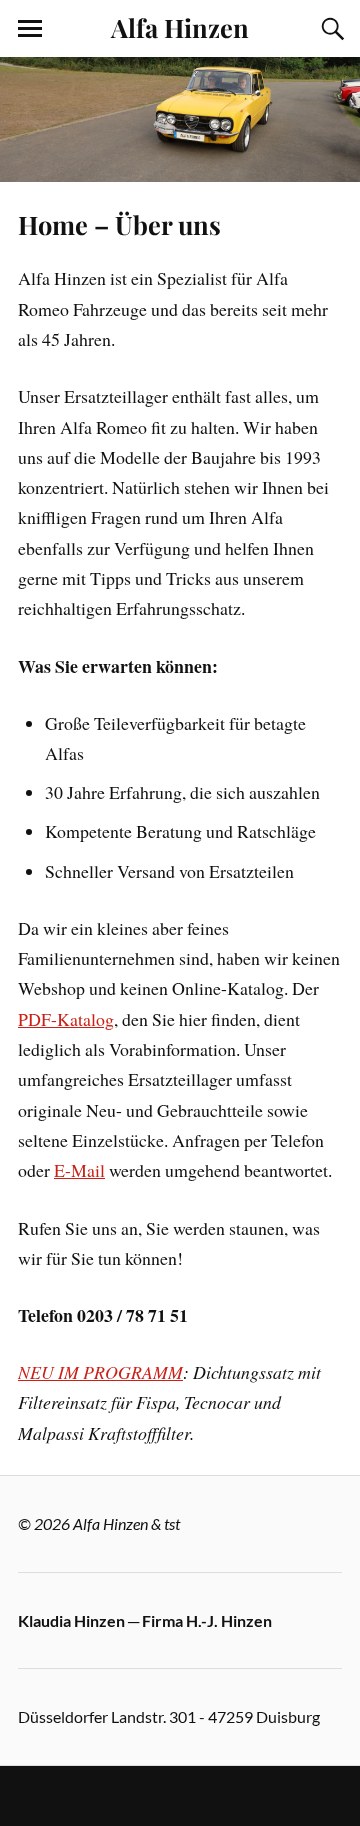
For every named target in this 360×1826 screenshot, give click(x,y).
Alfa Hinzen (180, 27)
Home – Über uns (119, 224)
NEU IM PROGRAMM (100, 1372)
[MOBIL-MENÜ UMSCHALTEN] (30, 29)
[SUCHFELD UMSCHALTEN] (330, 29)
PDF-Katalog (66, 1019)
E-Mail (79, 1170)
